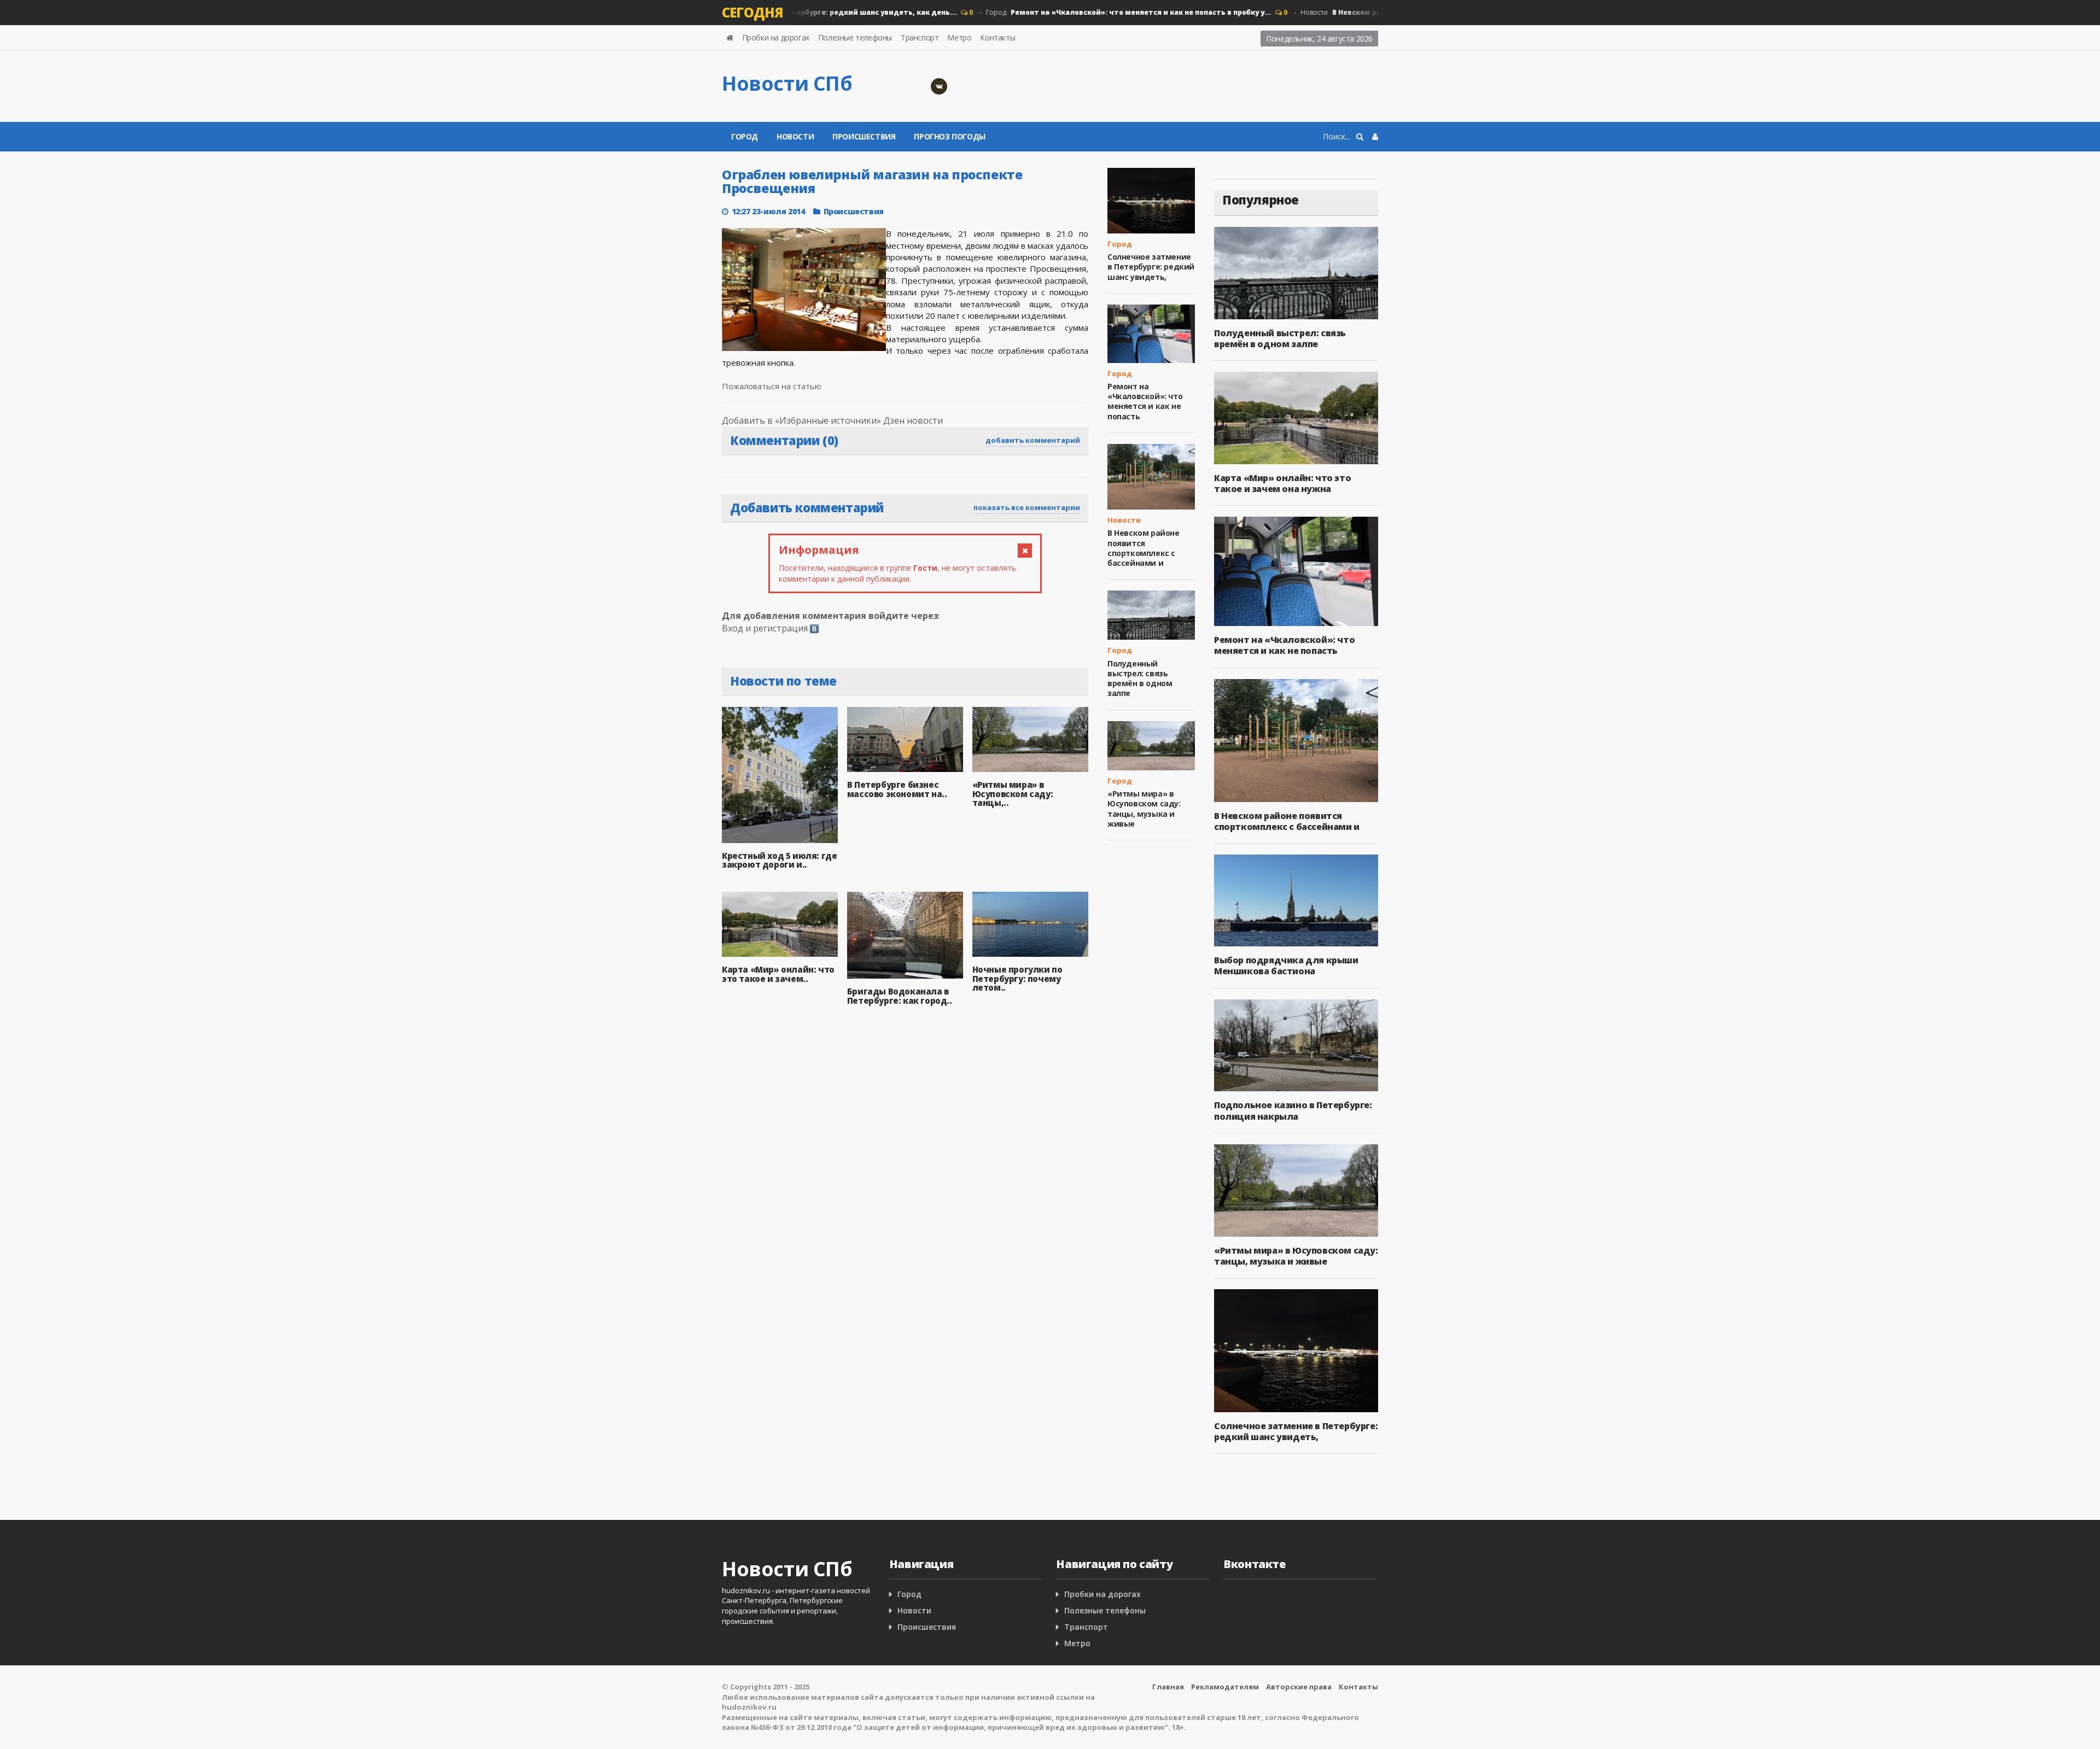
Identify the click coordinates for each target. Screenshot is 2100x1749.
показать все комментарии (1027, 507)
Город (1095, 12)
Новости (795, 136)
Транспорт (920, 37)
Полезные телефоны (855, 37)
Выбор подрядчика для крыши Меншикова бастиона (1286, 966)
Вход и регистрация (765, 628)
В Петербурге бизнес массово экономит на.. (897, 789)
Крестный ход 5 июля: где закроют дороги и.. (779, 860)
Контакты (997, 37)
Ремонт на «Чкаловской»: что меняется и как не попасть (1145, 401)
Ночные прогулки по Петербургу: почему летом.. (1017, 978)
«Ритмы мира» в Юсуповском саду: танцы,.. (1013, 794)
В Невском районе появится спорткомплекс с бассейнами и (1144, 548)
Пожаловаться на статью (772, 386)
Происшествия (864, 136)
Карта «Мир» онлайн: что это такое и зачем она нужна (1282, 483)
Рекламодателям (1225, 1687)
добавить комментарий (1033, 440)
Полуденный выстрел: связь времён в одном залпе (1140, 678)
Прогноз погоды (949, 136)
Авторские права (1299, 1687)
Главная (1168, 1687)
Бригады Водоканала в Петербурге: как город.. (900, 996)
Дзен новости (913, 420)
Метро (959, 37)
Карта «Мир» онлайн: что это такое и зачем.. (778, 974)
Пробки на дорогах (776, 37)
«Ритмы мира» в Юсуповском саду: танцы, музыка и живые (1144, 809)
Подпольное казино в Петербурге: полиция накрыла (1293, 1110)
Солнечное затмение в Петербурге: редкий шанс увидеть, (1151, 267)
